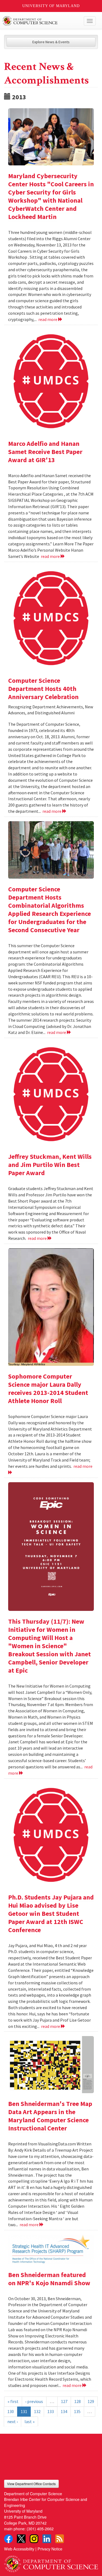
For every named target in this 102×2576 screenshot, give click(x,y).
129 (91, 2401)
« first (13, 2401)
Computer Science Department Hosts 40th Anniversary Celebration (43, 689)
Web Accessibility (19, 2549)
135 (77, 2411)
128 (78, 2401)
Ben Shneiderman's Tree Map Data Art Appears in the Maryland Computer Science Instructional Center (50, 2116)
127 (64, 2401)
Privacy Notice (50, 2549)
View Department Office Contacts (31, 2484)
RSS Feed (60, 2539)
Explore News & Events (51, 42)
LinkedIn (47, 2539)
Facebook (8, 2539)
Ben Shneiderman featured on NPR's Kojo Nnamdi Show (49, 2279)
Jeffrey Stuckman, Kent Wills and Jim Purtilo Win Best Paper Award (50, 1165)
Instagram (34, 2539)
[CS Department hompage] (51, 2562)
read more (48, 319)
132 (37, 2411)
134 (64, 2411)
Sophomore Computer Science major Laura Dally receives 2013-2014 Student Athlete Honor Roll (48, 1389)
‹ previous (34, 2401)
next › (13, 2421)
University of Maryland (51, 6)
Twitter (21, 2539)
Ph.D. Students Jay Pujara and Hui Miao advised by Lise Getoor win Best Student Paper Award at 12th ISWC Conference (51, 1914)
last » (30, 2421)
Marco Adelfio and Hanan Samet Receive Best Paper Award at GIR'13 (45, 452)
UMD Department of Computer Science (41, 21)
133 (51, 2411)
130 (11, 2411)
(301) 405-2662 (40, 2529)
